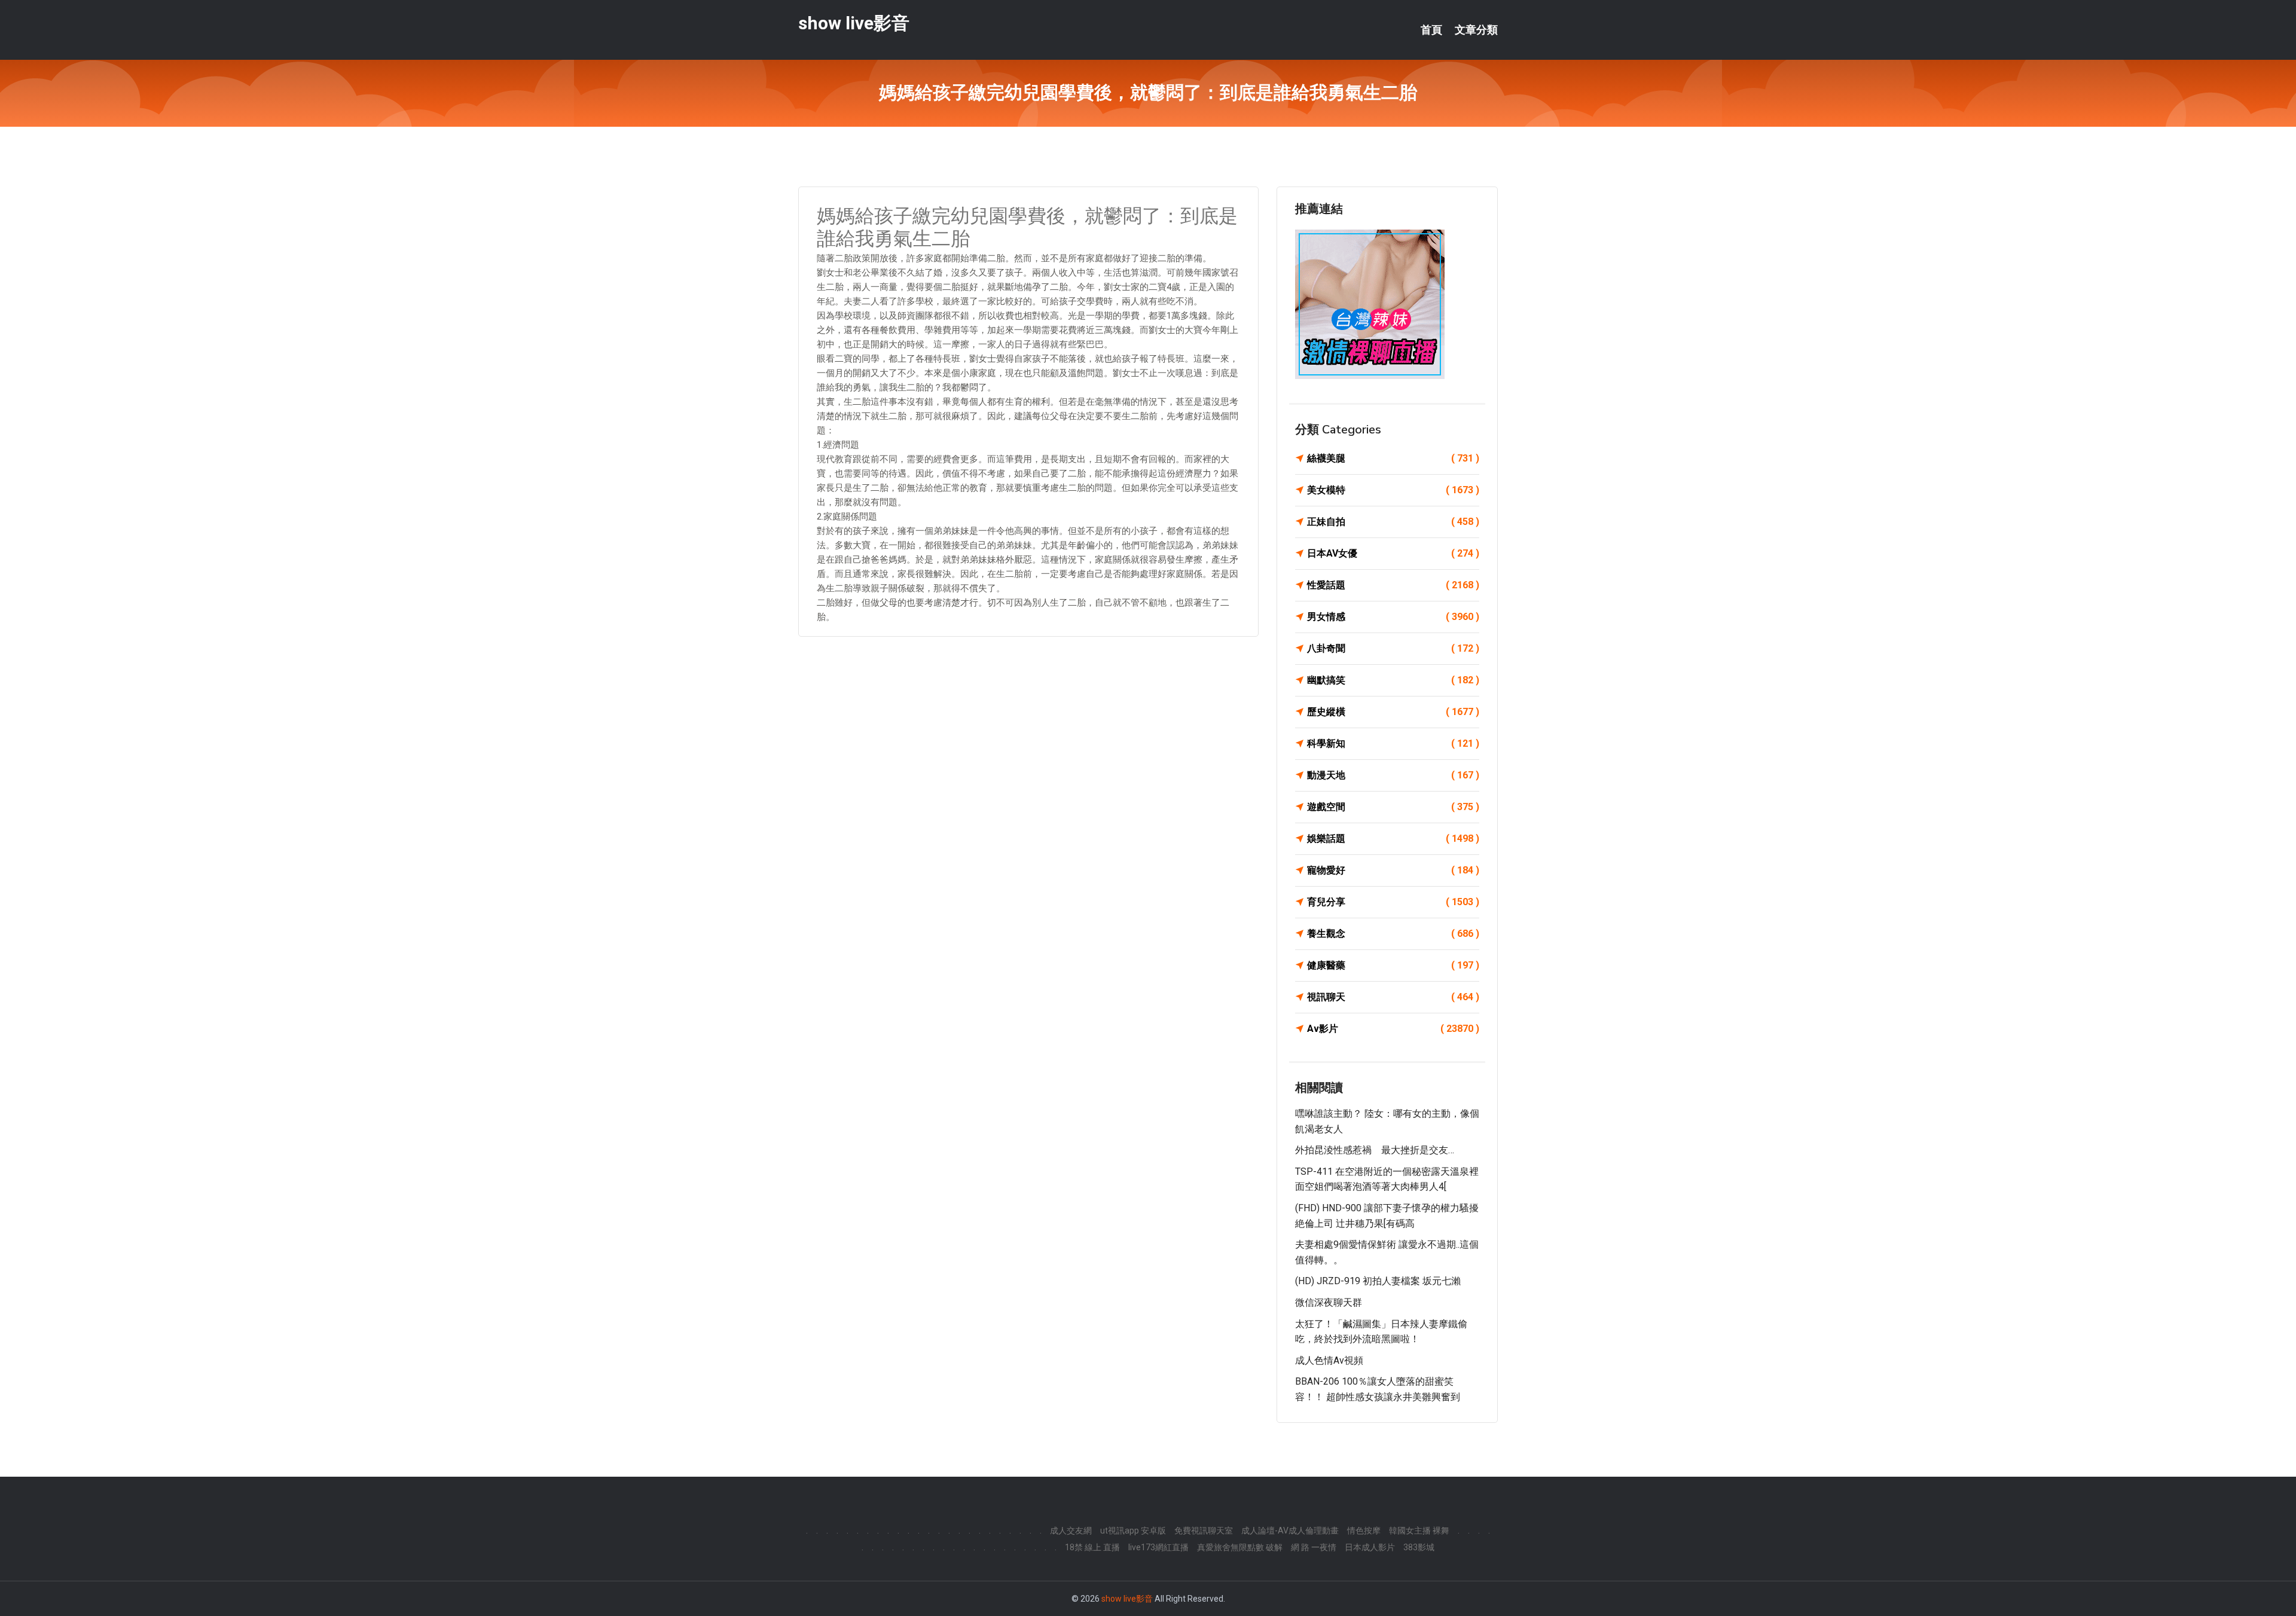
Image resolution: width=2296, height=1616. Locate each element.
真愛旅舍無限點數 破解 (1240, 1547)
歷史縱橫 (1393, 712)
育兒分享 (1393, 902)
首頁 (1431, 30)
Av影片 (1393, 1029)
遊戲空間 (1393, 807)
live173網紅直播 (1158, 1547)
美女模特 (1393, 490)
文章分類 (1476, 30)
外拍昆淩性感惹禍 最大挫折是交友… (1375, 1150)
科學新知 (1393, 743)
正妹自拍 (1393, 522)
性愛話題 (1393, 585)
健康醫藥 (1393, 965)
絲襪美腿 (1393, 458)
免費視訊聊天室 (1204, 1531)
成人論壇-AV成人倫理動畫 (1290, 1531)
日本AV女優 (1393, 553)
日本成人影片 (1370, 1547)
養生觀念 (1393, 934)
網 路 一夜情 (1314, 1547)
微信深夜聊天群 (1329, 1302)
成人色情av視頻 (1329, 1360)
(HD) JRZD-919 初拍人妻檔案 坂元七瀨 (1378, 1281)
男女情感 (1393, 617)
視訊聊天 (1393, 997)
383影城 (1419, 1547)
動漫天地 (1393, 775)
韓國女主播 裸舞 (1419, 1531)
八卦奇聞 (1393, 648)
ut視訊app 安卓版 (1133, 1531)
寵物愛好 (1393, 870)
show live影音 (854, 23)
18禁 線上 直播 (1092, 1547)
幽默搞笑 (1393, 680)
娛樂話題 (1393, 838)
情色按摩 (1364, 1531)
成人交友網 (1071, 1531)
